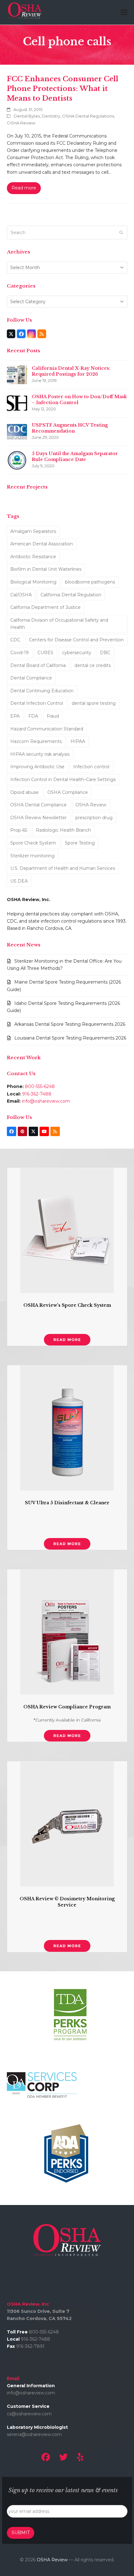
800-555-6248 (40, 1086)
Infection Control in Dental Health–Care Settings (63, 779)
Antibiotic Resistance (33, 557)
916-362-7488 (37, 1094)
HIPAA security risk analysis (40, 754)
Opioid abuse (24, 792)
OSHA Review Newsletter (38, 818)
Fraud (53, 716)
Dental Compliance (31, 678)
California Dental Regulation (71, 595)
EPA (15, 716)
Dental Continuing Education (42, 691)
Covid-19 (19, 653)
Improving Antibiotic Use (37, 767)
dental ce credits (93, 665)
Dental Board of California (38, 665)
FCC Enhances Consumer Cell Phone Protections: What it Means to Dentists (63, 88)
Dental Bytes (27, 116)
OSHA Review (21, 123)
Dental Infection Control (37, 703)
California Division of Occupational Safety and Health (59, 624)
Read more (24, 188)
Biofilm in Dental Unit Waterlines (46, 569)
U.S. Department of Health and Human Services (63, 868)
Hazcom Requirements (36, 741)
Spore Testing (80, 843)
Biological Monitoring (33, 582)
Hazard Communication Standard (47, 729)
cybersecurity (77, 653)
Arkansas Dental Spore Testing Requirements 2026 (70, 1024)
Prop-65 (19, 830)
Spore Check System (33, 843)
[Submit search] (121, 233)
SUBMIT (21, 2533)
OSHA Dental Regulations (88, 116)
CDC (15, 640)
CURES (45, 653)
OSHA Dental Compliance (38, 805)
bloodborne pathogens (90, 582)
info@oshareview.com (46, 1101)
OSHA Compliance (68, 792)
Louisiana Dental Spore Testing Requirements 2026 (70, 1038)
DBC (105, 653)
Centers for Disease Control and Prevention (76, 640)
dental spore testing (94, 703)
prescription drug (94, 818)
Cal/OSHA (21, 595)
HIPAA (78, 741)
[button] (124, 12)
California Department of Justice (45, 607)
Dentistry (51, 116)
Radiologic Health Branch (63, 830)
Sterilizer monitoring (32, 856)
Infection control (91, 767)
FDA (33, 716)
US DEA (19, 881)
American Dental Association (42, 544)
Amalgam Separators (33, 531)
